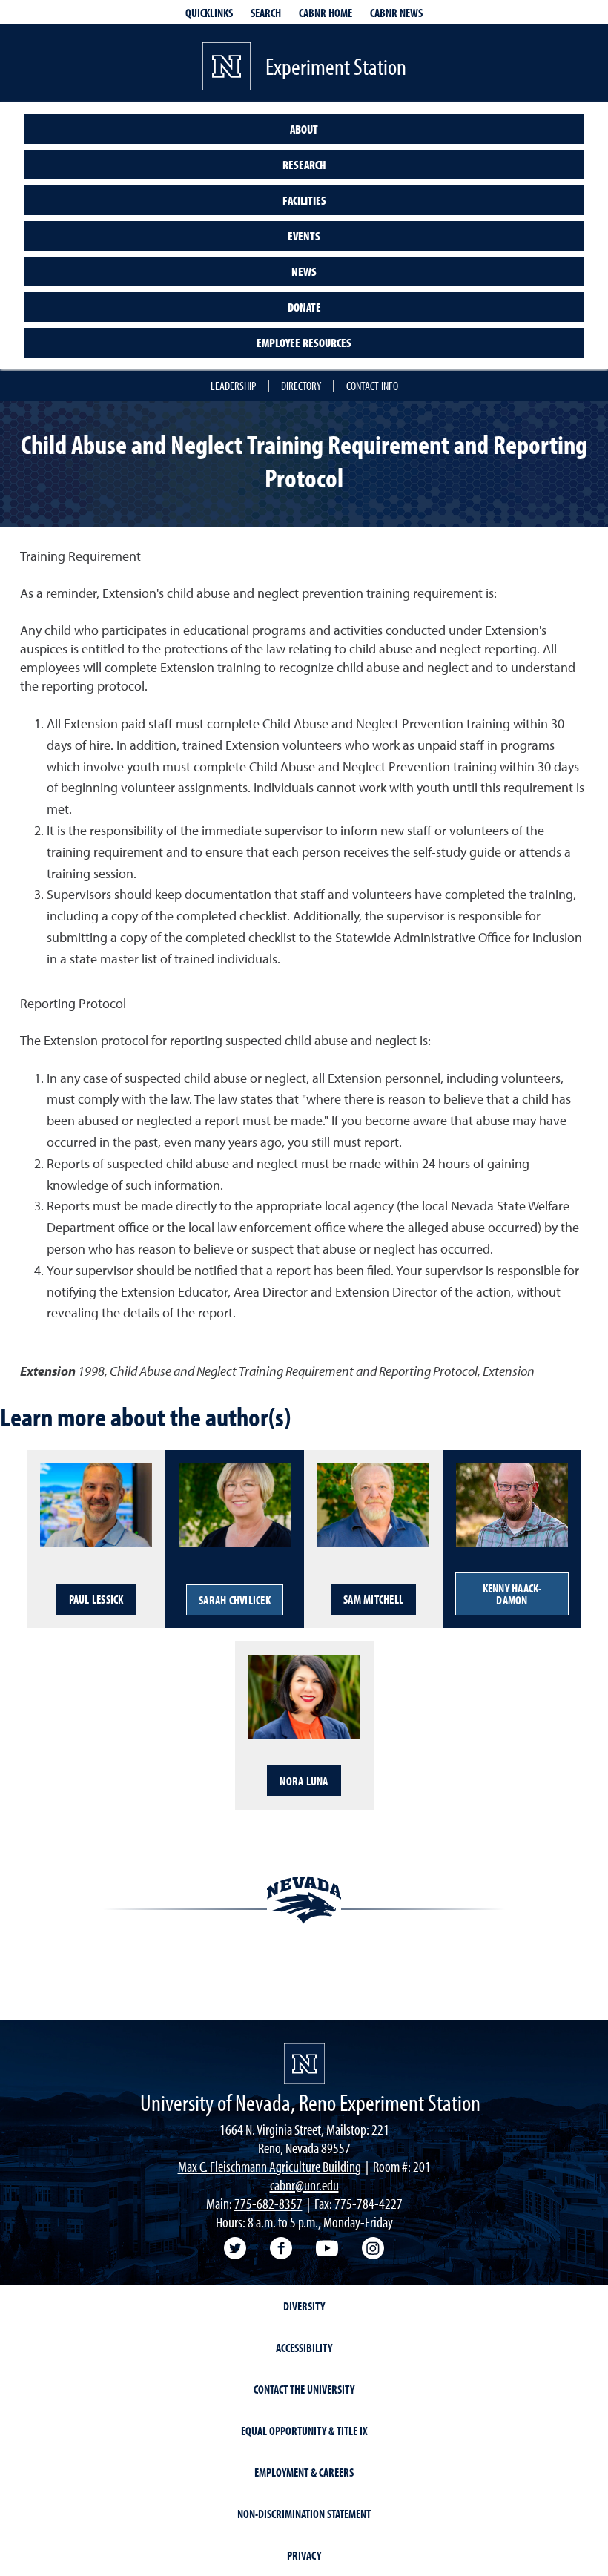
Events (304, 236)
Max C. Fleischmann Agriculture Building (270, 2166)
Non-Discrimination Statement (304, 2514)
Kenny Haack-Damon (512, 1594)
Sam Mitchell (373, 1599)
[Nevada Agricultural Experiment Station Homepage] (304, 2064)
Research (304, 165)
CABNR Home (326, 13)
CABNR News (396, 13)
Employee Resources (304, 343)
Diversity (304, 2306)
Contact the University (304, 2389)
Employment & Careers (304, 2472)
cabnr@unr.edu (304, 2185)
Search (266, 13)
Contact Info (372, 386)
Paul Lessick (96, 1599)
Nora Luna (304, 1781)
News (304, 271)
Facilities (304, 200)
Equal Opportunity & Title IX (304, 2431)
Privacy (304, 2555)
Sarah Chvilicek (235, 1600)
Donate (304, 307)
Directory (301, 386)
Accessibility (304, 2348)
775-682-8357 (268, 2203)
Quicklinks (209, 13)
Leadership (233, 386)
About (304, 129)
